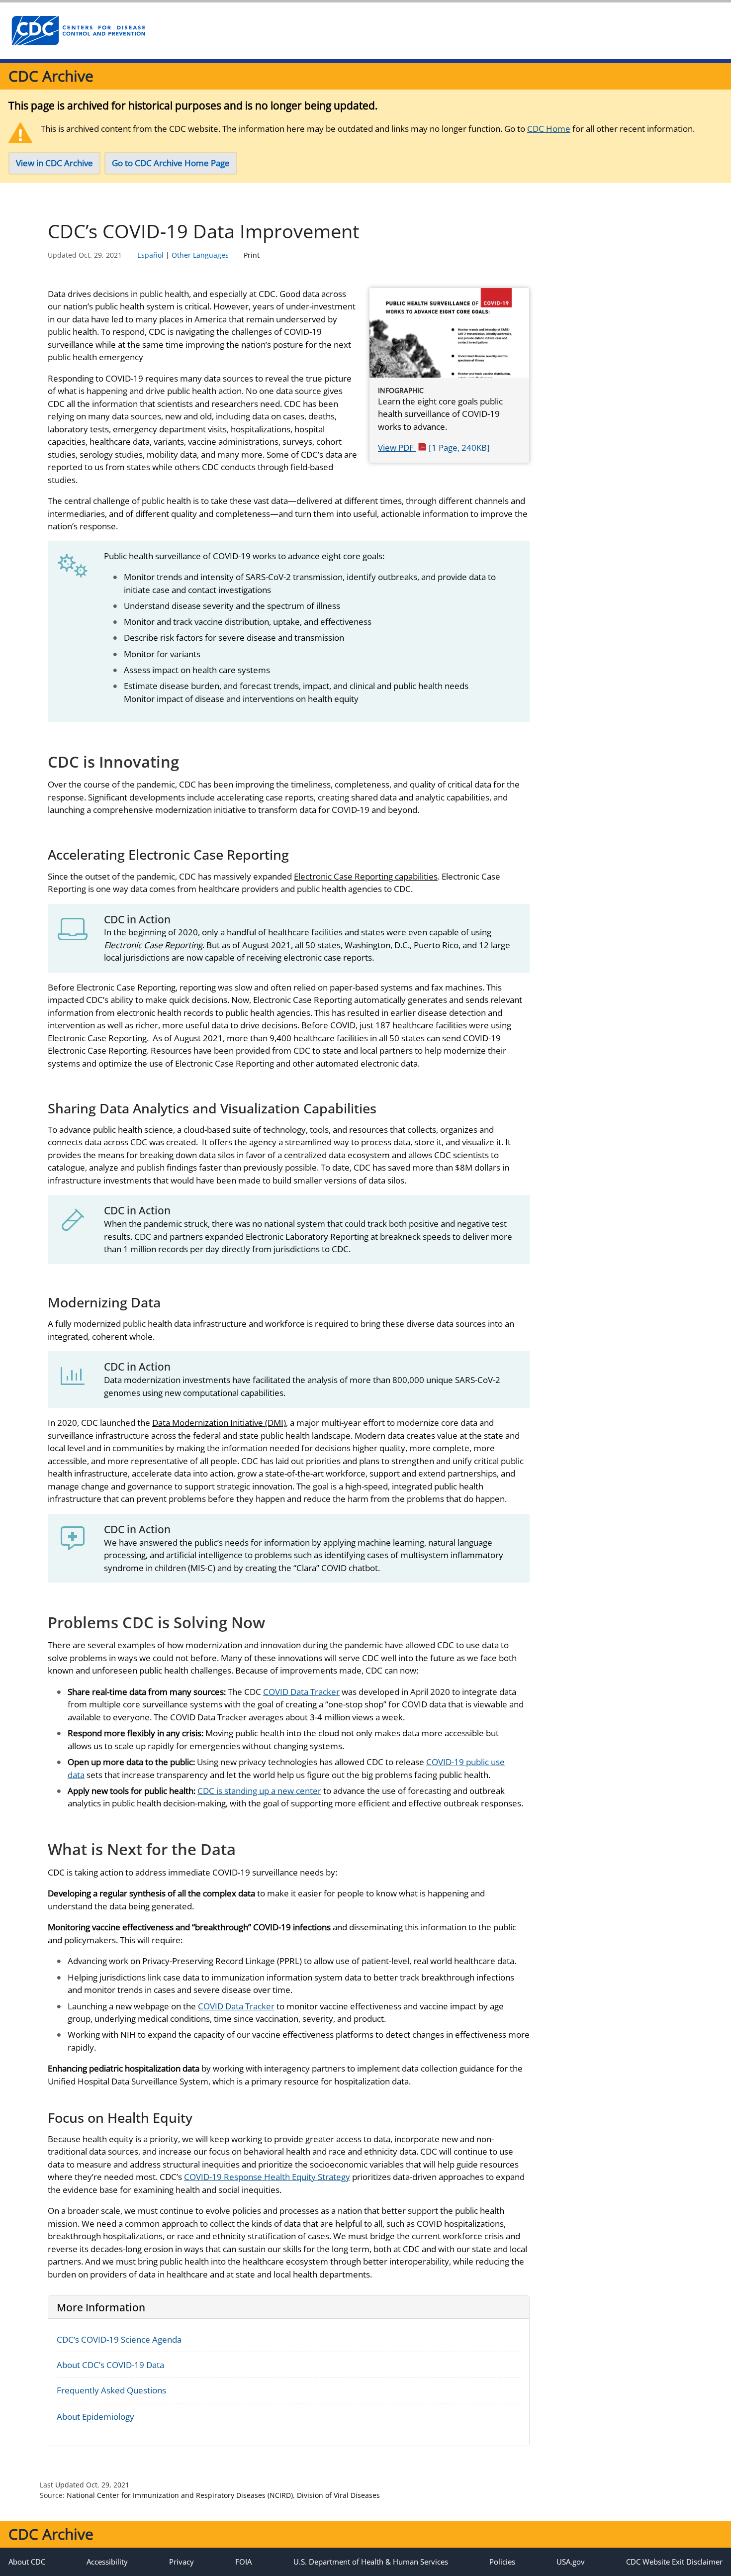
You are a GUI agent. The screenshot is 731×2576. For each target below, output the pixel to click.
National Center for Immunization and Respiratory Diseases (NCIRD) (180, 2495)
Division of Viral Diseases (338, 2495)
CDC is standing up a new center (259, 1791)
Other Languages (200, 255)
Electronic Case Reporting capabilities (366, 876)
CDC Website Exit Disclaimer (674, 2562)
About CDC (27, 2562)
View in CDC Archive (54, 163)
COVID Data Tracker (301, 1692)
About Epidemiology (95, 2417)
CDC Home (549, 129)
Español (150, 255)
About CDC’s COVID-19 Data (110, 2365)
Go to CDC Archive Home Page (171, 163)
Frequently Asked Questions (111, 2390)
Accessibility (107, 2562)
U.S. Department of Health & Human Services (371, 2562)
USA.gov (571, 2562)
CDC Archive (51, 76)
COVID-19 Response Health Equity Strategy (267, 2177)
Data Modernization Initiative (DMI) (219, 1423)
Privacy (182, 2562)
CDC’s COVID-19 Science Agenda (119, 2339)
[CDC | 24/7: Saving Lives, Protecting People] (78, 31)
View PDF (434, 447)
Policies (502, 2562)
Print (252, 255)
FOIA (243, 2562)
